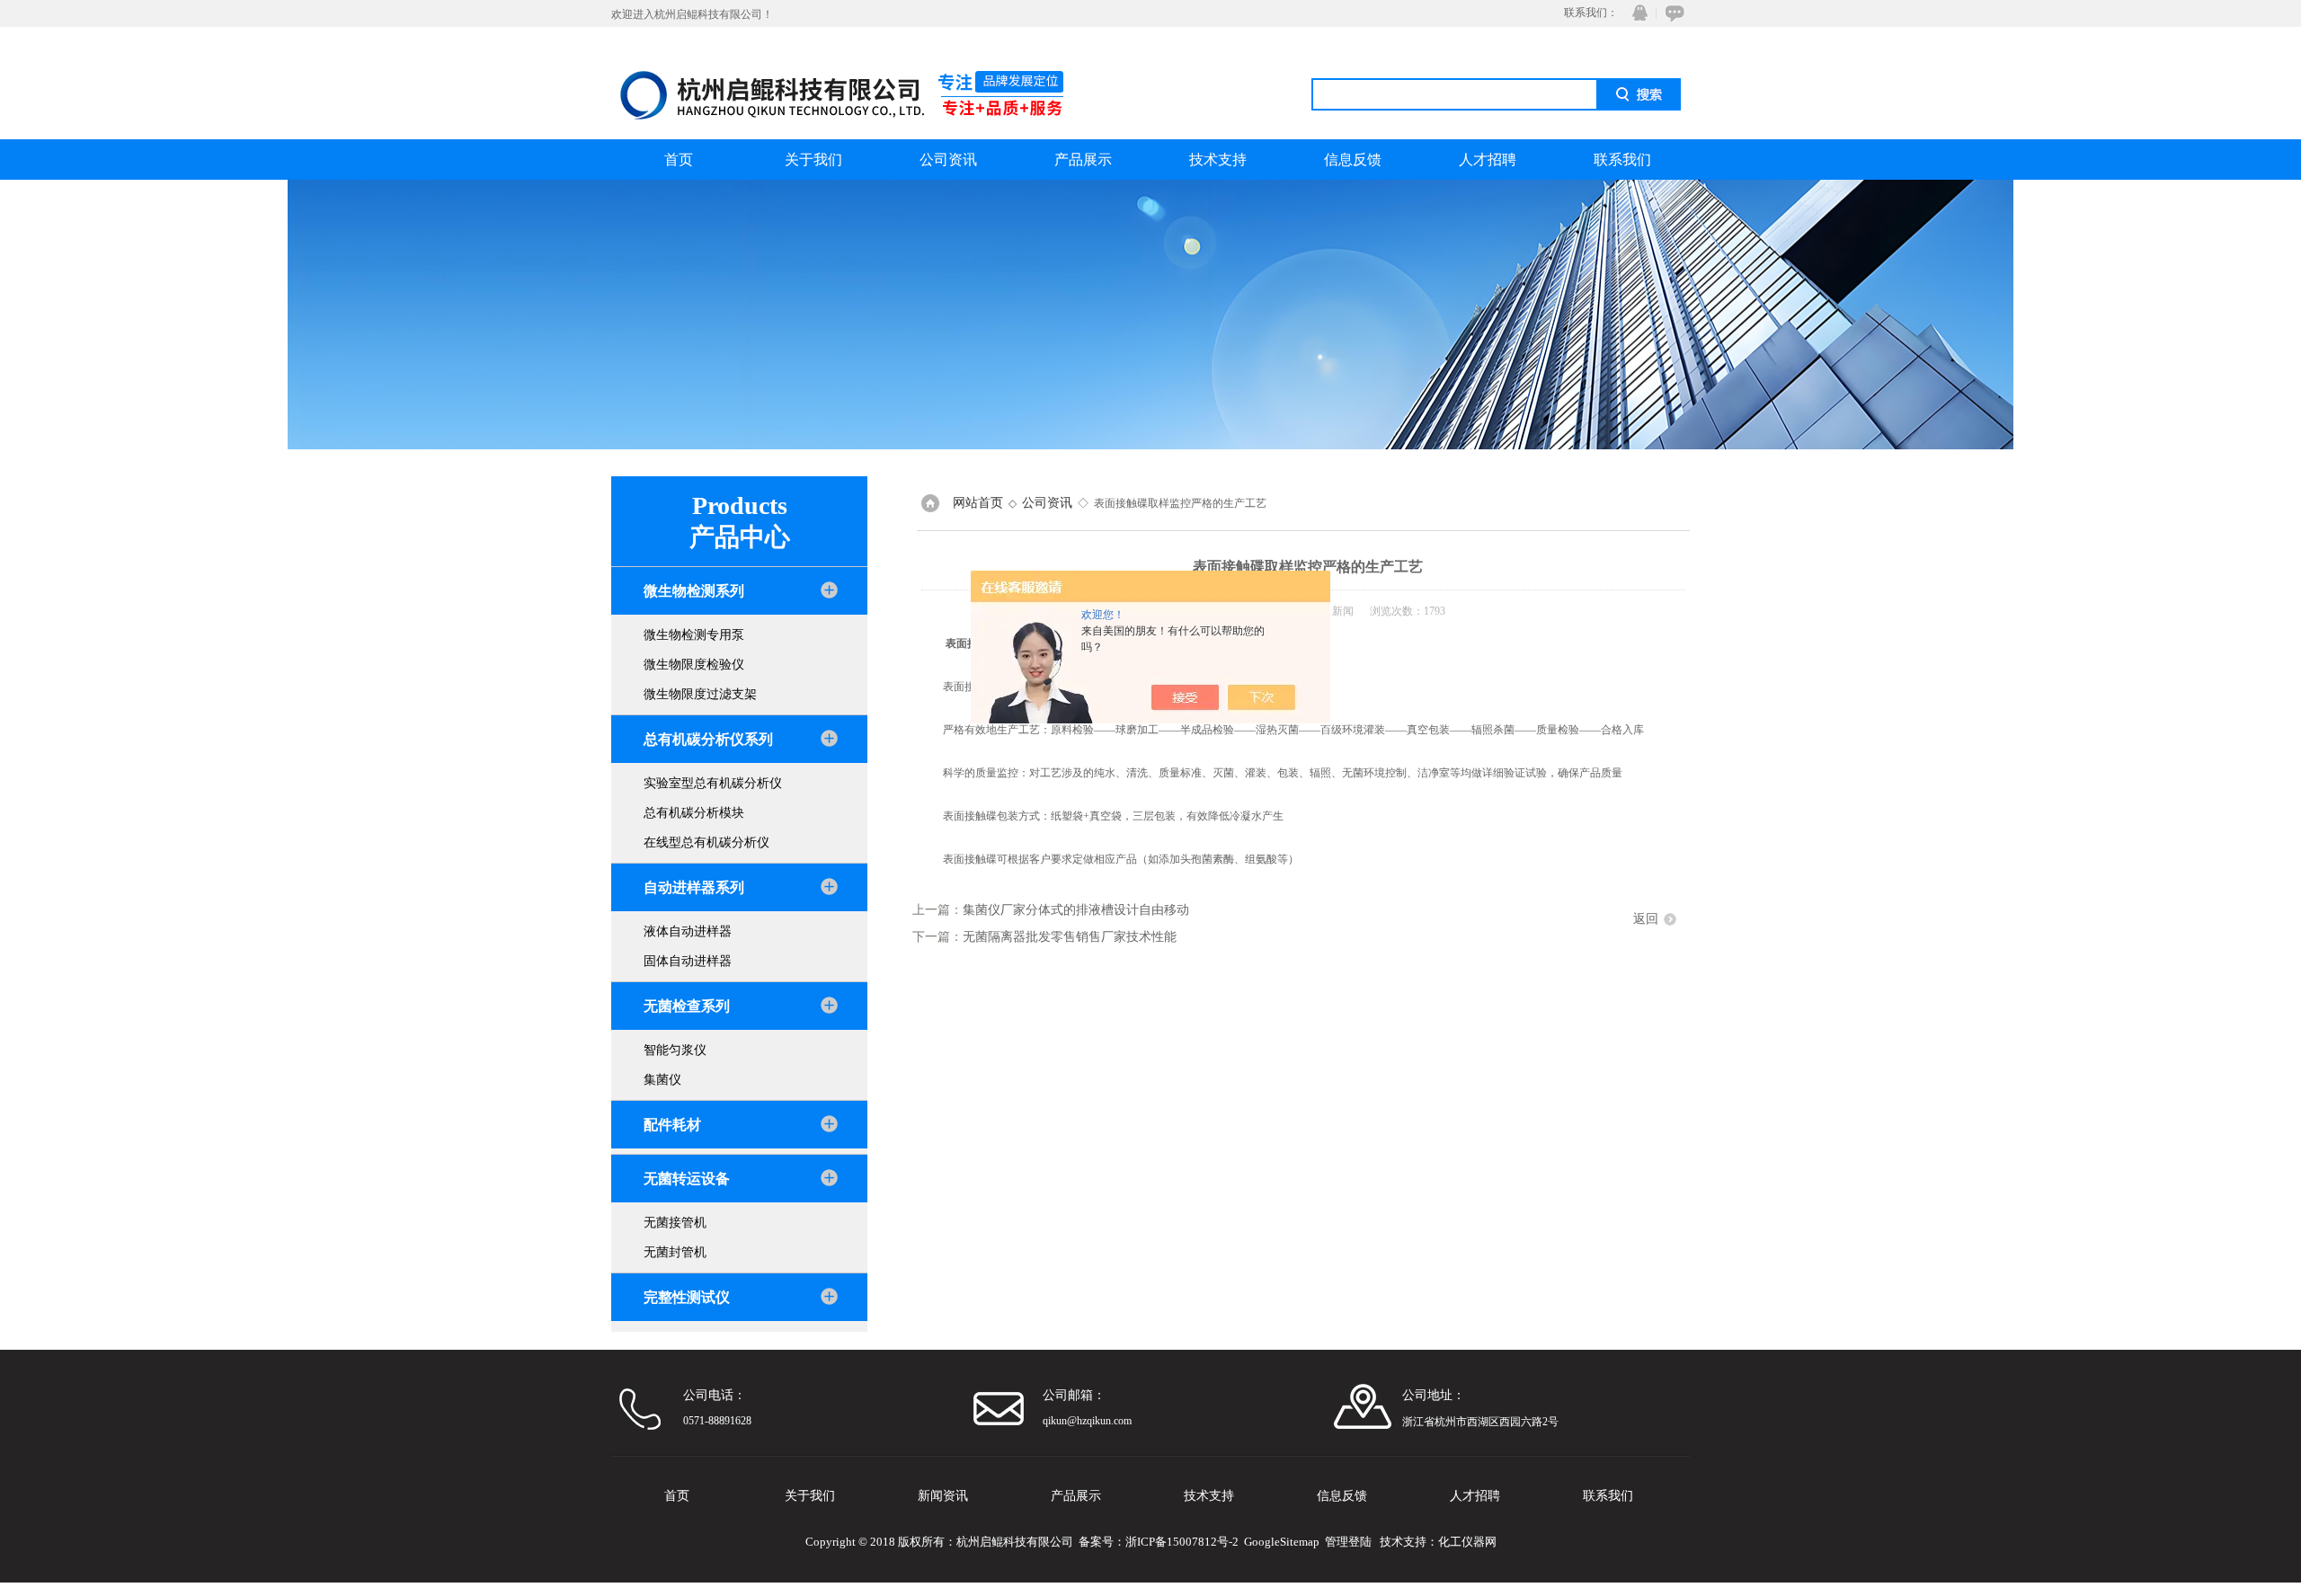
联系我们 (1622, 160)
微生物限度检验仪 (694, 665)
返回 (1646, 919)
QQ (1636, 13)
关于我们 (813, 160)
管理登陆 (1348, 1542)
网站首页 (978, 503)
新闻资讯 (943, 1496)
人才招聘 (1488, 160)
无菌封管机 (675, 1252)
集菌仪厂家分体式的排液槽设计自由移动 (1076, 910)
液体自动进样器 (688, 931)
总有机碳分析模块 (694, 813)
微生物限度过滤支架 (700, 694)
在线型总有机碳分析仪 (706, 842)
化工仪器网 (1467, 1542)
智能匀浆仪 (675, 1050)
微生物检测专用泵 (694, 635)
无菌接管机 (675, 1223)
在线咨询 (1672, 13)
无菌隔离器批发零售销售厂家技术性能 (1070, 937)
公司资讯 (948, 160)
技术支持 (1218, 160)
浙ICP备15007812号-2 (1182, 1542)
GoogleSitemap (1282, 1542)
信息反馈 (1353, 160)
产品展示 (1083, 160)
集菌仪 (662, 1080)
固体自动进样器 (688, 961)
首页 (679, 160)
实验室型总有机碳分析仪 (713, 783)
